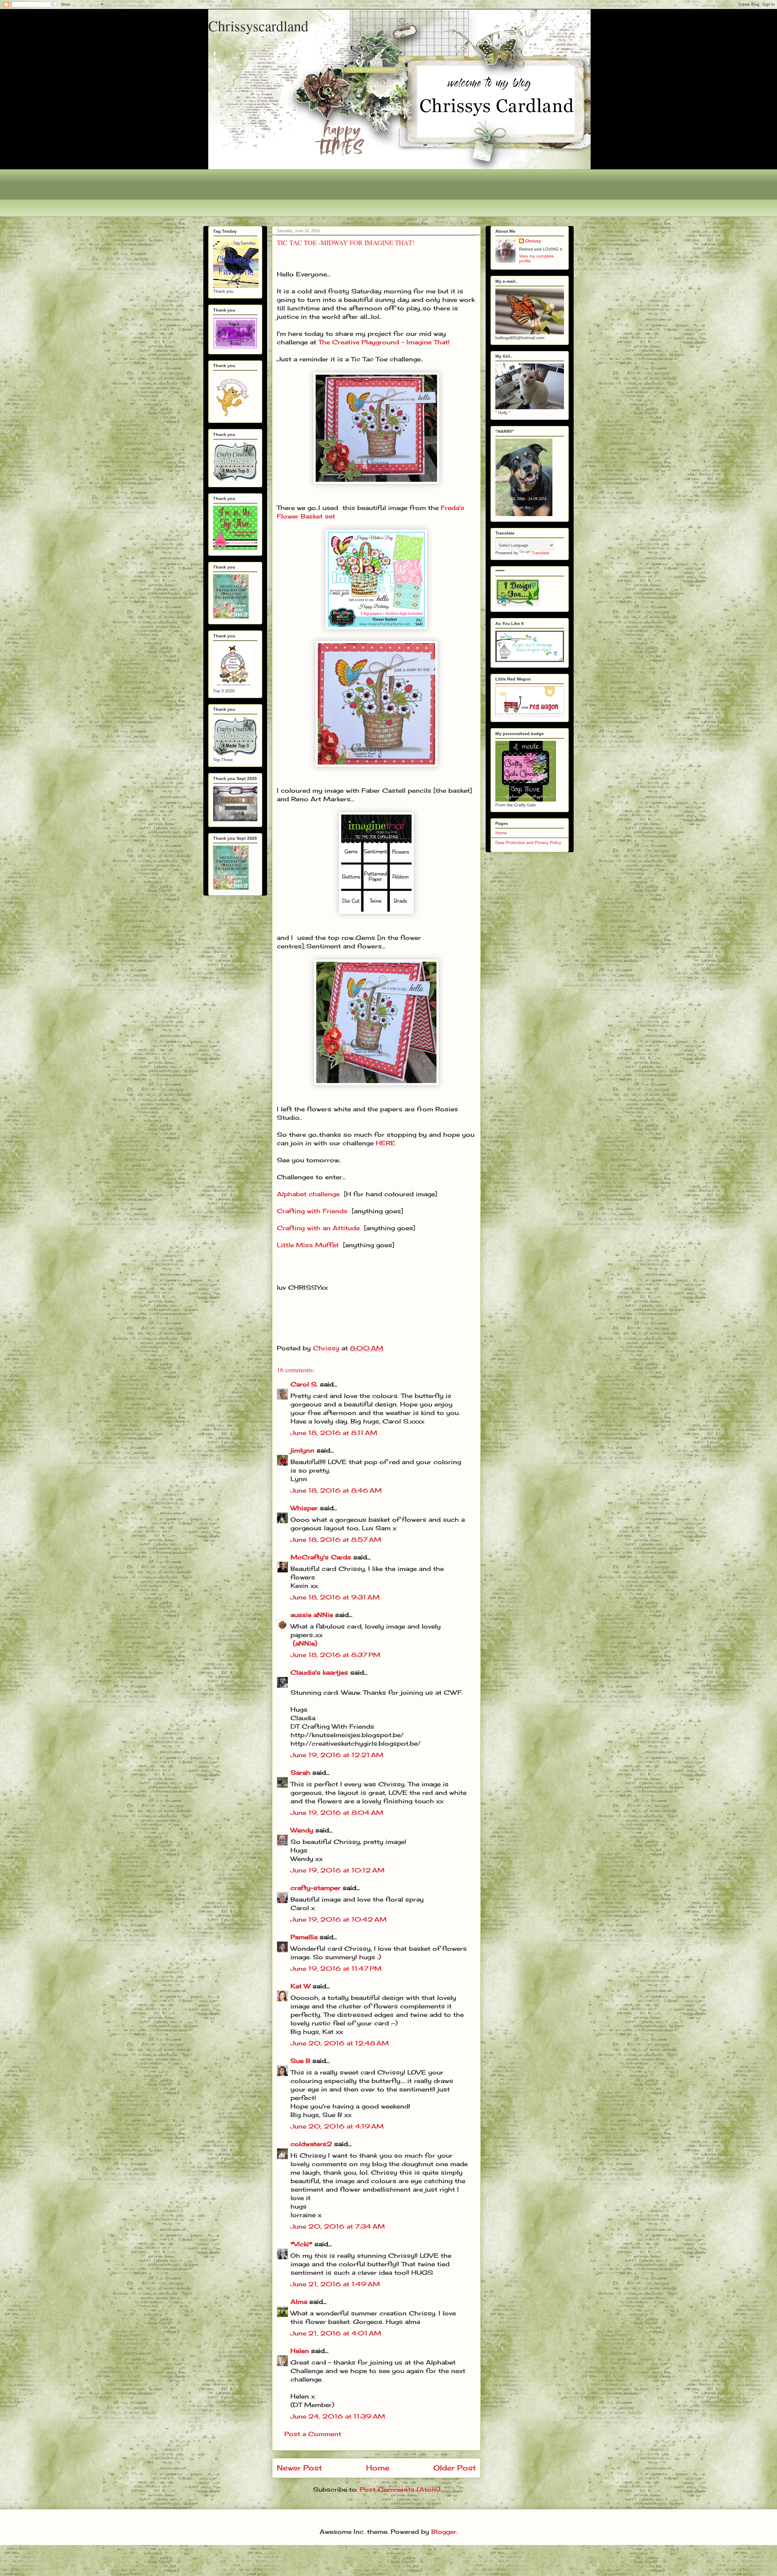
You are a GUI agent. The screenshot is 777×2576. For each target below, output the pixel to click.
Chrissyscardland (258, 25)
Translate (540, 553)
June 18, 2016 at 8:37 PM (335, 1655)
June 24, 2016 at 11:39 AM (338, 2416)
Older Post (455, 2468)
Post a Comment (313, 2434)
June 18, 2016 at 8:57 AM (336, 1540)
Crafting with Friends (312, 1211)
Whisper (304, 1508)
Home (378, 2468)
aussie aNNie (312, 1615)
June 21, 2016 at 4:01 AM (336, 2333)
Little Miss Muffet (308, 1245)
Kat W (300, 1986)
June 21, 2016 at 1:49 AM (335, 2284)
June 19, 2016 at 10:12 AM (338, 1870)
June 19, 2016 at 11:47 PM (336, 1968)
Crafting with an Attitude (318, 1228)
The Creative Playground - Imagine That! (384, 342)
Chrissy (533, 241)
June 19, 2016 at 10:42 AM (339, 1919)
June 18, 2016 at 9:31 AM (335, 1597)
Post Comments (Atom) (400, 2489)
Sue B (301, 2061)
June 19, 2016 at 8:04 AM (337, 1813)
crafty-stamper (316, 1888)
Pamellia (304, 1937)
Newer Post (299, 2468)
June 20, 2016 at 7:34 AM (338, 2226)
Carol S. (304, 1384)
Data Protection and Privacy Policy (528, 842)
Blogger (444, 2532)
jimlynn (302, 1450)
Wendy (302, 1830)
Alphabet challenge (308, 1194)
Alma (299, 2302)
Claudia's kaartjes (319, 1672)
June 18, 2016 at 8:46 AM (336, 1490)
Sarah (300, 1772)
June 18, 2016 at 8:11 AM (334, 1433)
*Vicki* (301, 2244)
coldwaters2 (311, 2144)
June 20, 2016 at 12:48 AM (340, 2043)
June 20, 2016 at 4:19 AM (337, 2126)
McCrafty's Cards (321, 1557)
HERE (386, 1143)
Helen (300, 2351)
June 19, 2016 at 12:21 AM (337, 1755)
